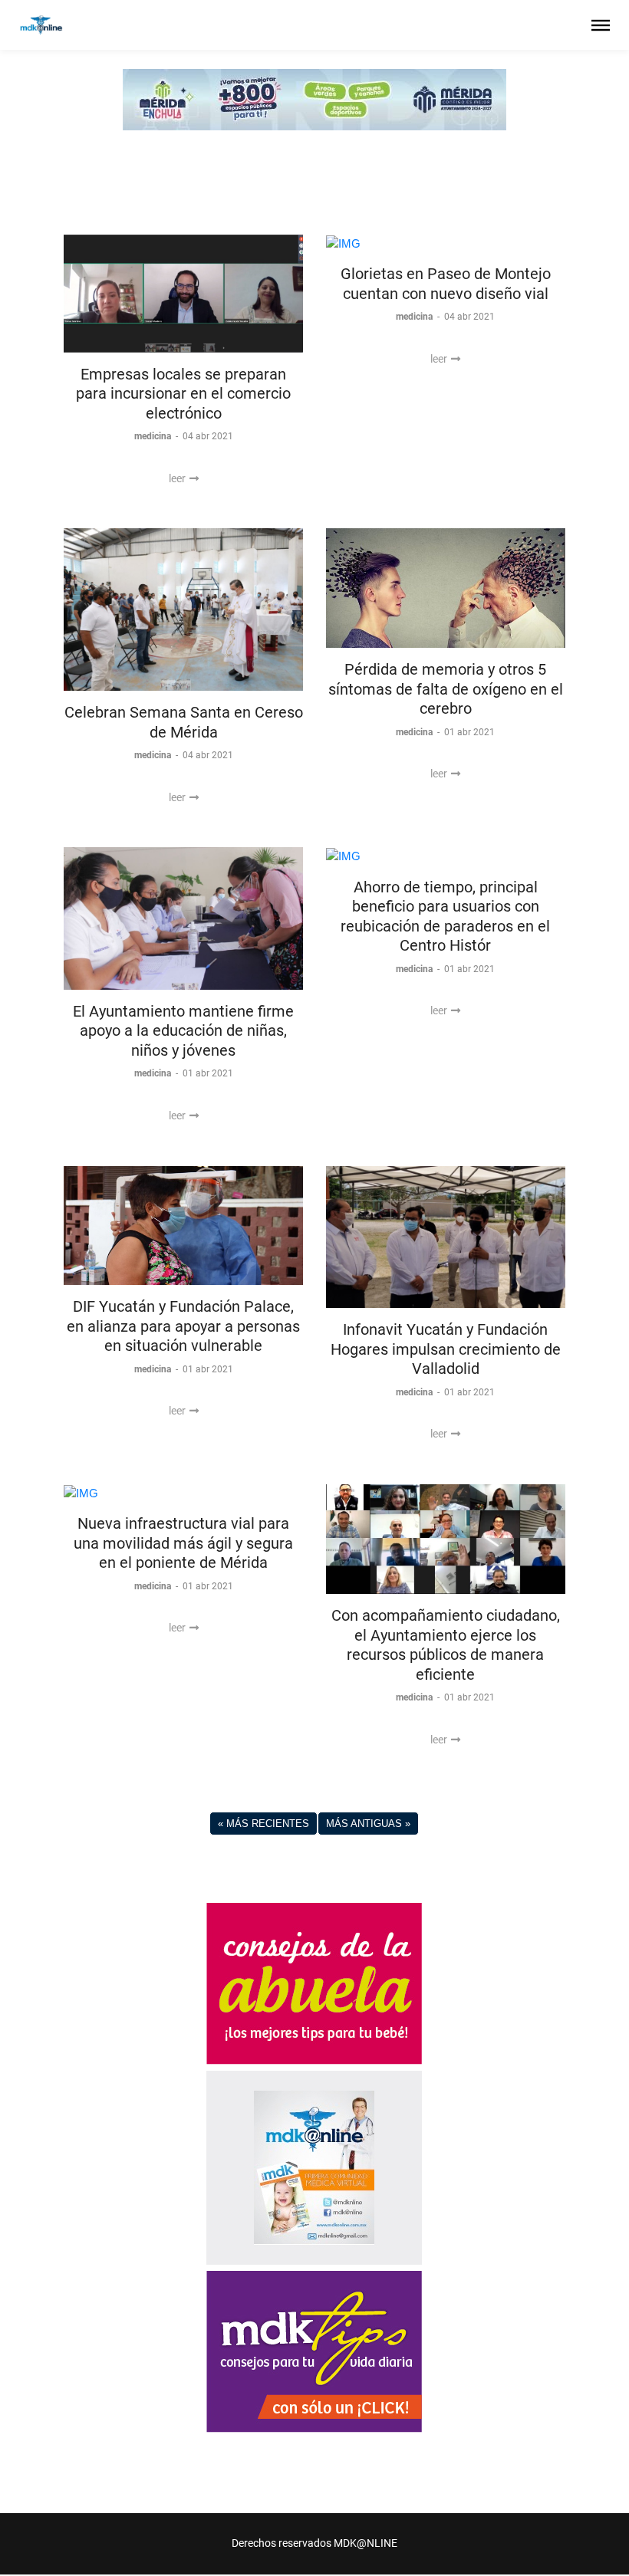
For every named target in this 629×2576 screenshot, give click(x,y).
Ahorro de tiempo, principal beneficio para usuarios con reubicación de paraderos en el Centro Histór (445, 917)
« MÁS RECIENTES (263, 1824)
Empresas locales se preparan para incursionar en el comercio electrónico (183, 394)
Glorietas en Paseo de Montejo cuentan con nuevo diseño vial (446, 284)
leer (178, 478)
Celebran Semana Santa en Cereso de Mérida (184, 722)
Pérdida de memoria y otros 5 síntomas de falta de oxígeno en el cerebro (446, 689)
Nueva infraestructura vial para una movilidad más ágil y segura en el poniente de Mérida (183, 1543)
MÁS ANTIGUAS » (368, 1824)
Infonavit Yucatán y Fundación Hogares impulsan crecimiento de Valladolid (446, 1349)
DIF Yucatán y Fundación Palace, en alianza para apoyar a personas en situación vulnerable (183, 1326)
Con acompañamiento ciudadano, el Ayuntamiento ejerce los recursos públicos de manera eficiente (446, 1645)
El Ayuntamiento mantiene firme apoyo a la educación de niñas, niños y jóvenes (183, 1031)
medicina (154, 436)
